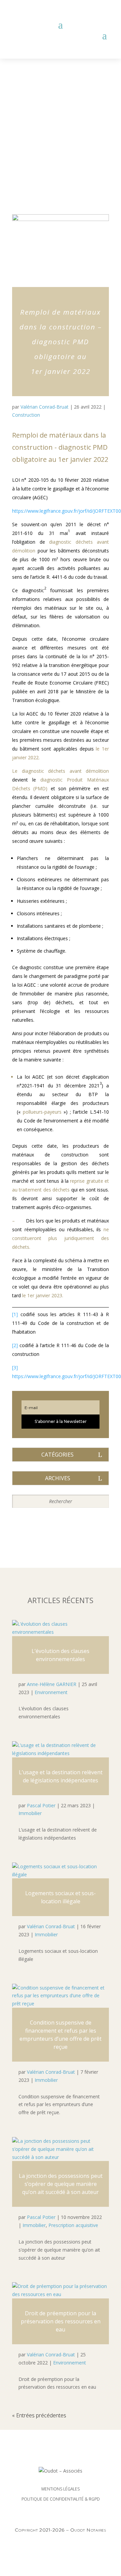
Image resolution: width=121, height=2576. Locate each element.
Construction (26, 415)
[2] (15, 1345)
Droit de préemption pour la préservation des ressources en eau (61, 2321)
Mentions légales (61, 2489)
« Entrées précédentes (39, 2415)
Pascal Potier (41, 1805)
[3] (15, 1367)
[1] (15, 1314)
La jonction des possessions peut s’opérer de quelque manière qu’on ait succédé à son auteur (61, 2184)
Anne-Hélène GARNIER (52, 1684)
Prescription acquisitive (73, 2225)
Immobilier (30, 1813)
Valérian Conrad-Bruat (45, 407)
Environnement (51, 1692)
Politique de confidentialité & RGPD (61, 2499)
